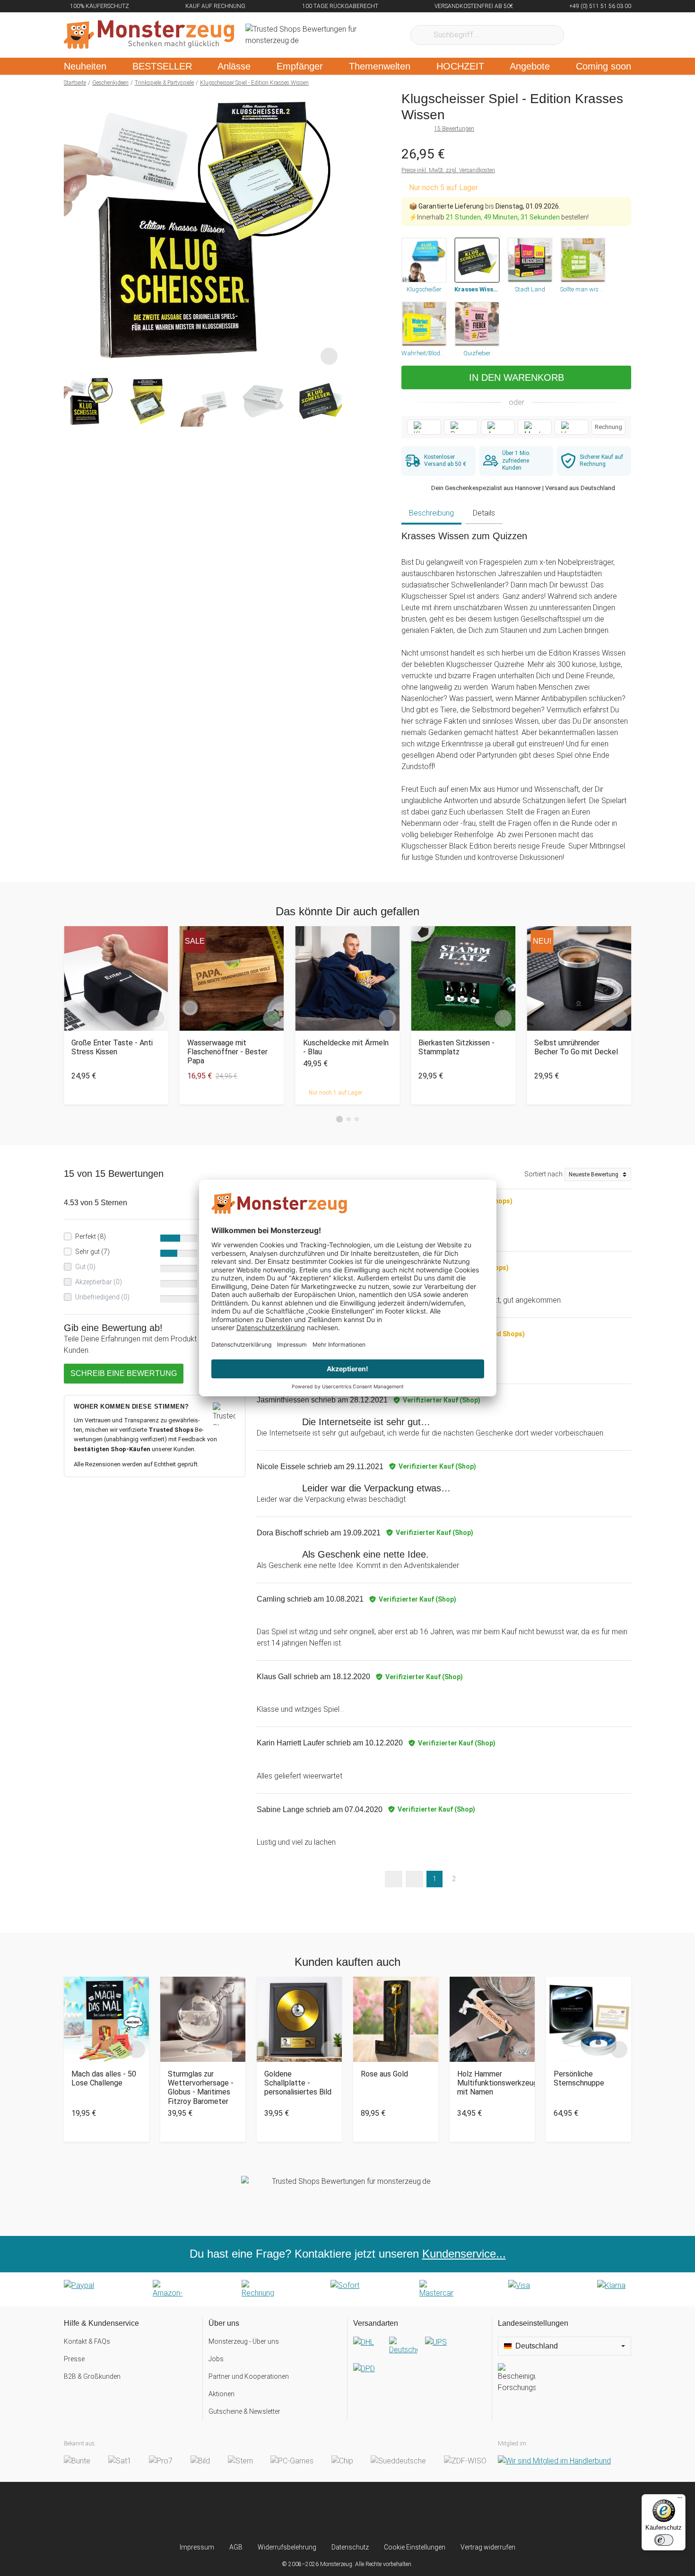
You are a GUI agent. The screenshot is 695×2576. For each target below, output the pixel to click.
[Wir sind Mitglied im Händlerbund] (554, 2461)
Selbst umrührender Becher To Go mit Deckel (576, 1047)
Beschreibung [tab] (431, 513)
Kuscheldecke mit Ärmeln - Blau (346, 1047)
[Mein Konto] (612, 35)
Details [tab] (484, 513)
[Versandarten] (420, 2363)
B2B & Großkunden (92, 2376)
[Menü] (680, 2500)
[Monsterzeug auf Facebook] (329, 2512)
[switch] (664, 2540)
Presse (74, 2359)
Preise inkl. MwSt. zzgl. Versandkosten (448, 170)
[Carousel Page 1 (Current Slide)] (339, 1119)
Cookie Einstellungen (415, 2547)
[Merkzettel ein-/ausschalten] (329, 356)
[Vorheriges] (74, 230)
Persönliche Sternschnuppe (579, 2078)
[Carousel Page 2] (349, 1119)
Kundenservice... (464, 2254)
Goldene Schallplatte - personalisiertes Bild (298, 2083)
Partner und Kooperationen (249, 2376)
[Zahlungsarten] (347, 2289)
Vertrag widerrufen (488, 2547)
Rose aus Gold (384, 2074)
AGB (236, 2547)
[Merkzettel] (584, 35)
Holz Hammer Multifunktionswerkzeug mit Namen (492, 2083)
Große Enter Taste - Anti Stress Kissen (112, 1047)
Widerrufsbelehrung (287, 2547)
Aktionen (222, 2394)
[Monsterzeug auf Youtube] (404, 2512)
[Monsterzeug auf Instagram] (291, 2512)
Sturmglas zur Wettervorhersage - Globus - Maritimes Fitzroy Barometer (201, 2088)
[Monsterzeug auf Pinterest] (366, 2512)
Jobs (216, 2359)
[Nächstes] (332, 230)
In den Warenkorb (517, 377)
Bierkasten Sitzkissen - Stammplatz (456, 1047)
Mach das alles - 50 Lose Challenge (104, 2078)
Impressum (197, 2547)
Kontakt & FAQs (87, 2341)
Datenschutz (350, 2547)
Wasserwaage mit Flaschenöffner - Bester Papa (227, 1052)
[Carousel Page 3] (357, 1119)
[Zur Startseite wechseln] (149, 35)
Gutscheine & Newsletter (244, 2411)
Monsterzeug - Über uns (244, 2341)
